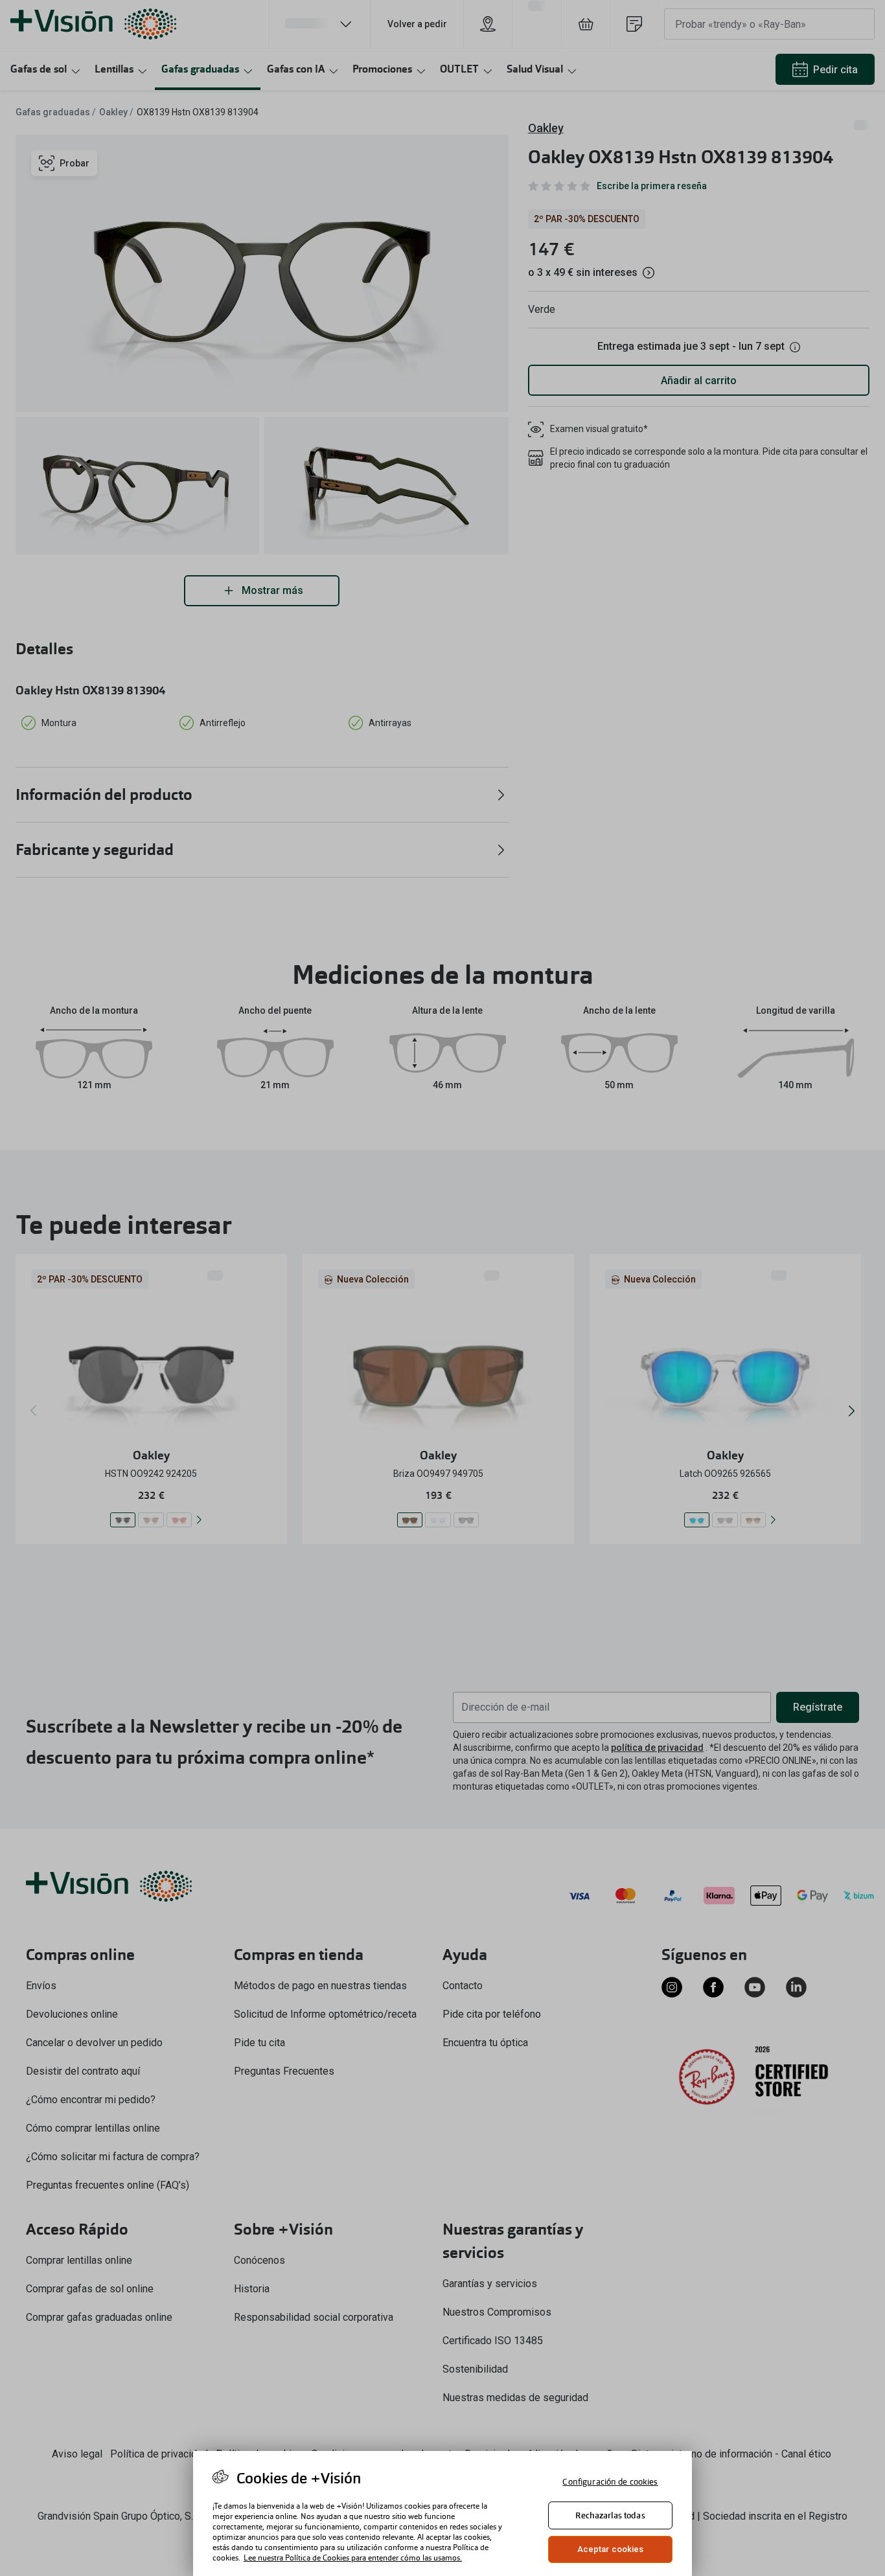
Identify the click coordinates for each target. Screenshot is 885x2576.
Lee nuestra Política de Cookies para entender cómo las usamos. (353, 2558)
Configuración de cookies (610, 2482)
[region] (442, 2513)
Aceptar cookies (611, 2549)
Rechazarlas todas (610, 2515)
